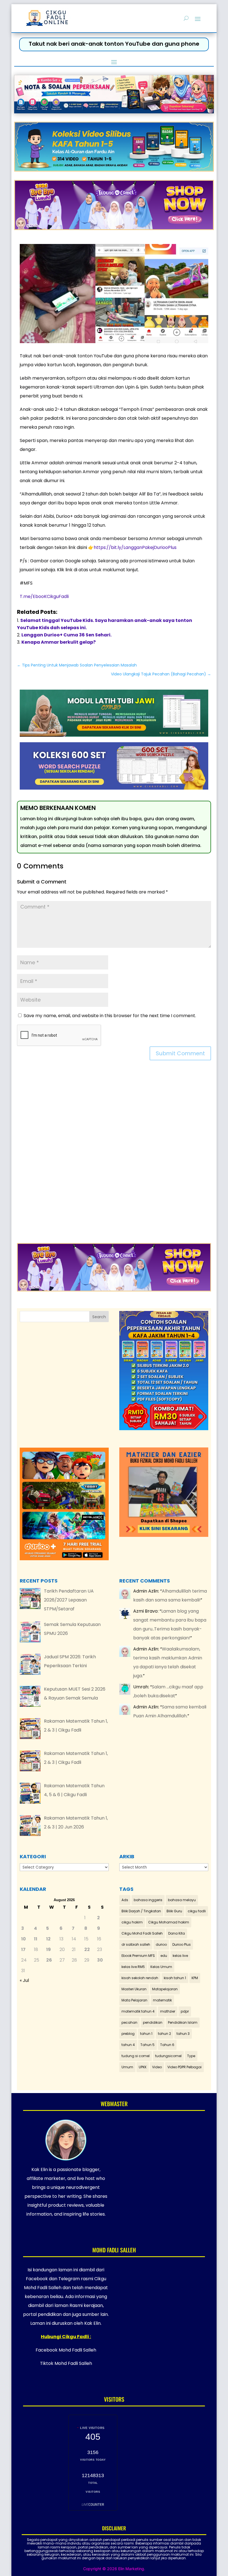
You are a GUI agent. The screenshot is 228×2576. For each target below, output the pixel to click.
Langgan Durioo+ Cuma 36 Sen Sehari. (66, 635)
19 (49, 1949)
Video (157, 2067)
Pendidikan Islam (183, 2022)
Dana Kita (177, 1933)
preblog (128, 2034)
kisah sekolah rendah (140, 1978)
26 (49, 1960)
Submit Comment (180, 1053)
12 (48, 1939)
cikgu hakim (132, 1922)
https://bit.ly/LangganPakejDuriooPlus (135, 547)
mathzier (168, 2011)
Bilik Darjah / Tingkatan (141, 1911)
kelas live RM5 (133, 1967)
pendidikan (153, 2022)
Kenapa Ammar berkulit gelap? (59, 642)
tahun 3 (183, 2034)
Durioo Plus (182, 1944)
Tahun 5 (148, 2045)
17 (23, 1949)
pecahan (129, 2022)
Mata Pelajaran (134, 2000)
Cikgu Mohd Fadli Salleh (142, 1933)
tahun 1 (146, 2034)
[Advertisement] (114, 1155)
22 (87, 1949)
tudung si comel (136, 2056)
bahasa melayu (182, 1900)
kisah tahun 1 (175, 1978)
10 (23, 1939)
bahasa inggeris (148, 1900)
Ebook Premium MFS (138, 1956)
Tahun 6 (167, 2045)
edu (164, 1956)
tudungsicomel (168, 2056)
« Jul (24, 1980)
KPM (195, 1978)
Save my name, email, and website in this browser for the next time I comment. (110, 1016)
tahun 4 (128, 2045)
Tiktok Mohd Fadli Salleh (66, 2363)
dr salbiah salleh (136, 1944)
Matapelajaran (165, 1989)
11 (36, 1939)
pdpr (185, 2011)
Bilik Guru (174, 1911)
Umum (127, 2067)
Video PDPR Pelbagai (184, 2067)
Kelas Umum (161, 1967)
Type (191, 2056)
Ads (125, 1900)
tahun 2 (164, 2034)
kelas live (180, 1956)
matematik (162, 2000)
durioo (161, 1944)
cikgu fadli (197, 1911)
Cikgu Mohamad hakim (169, 1922)
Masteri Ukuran (134, 1989)
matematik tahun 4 (138, 2011)
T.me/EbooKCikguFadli (44, 596)
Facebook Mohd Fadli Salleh (66, 2350)
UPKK (143, 2067)
